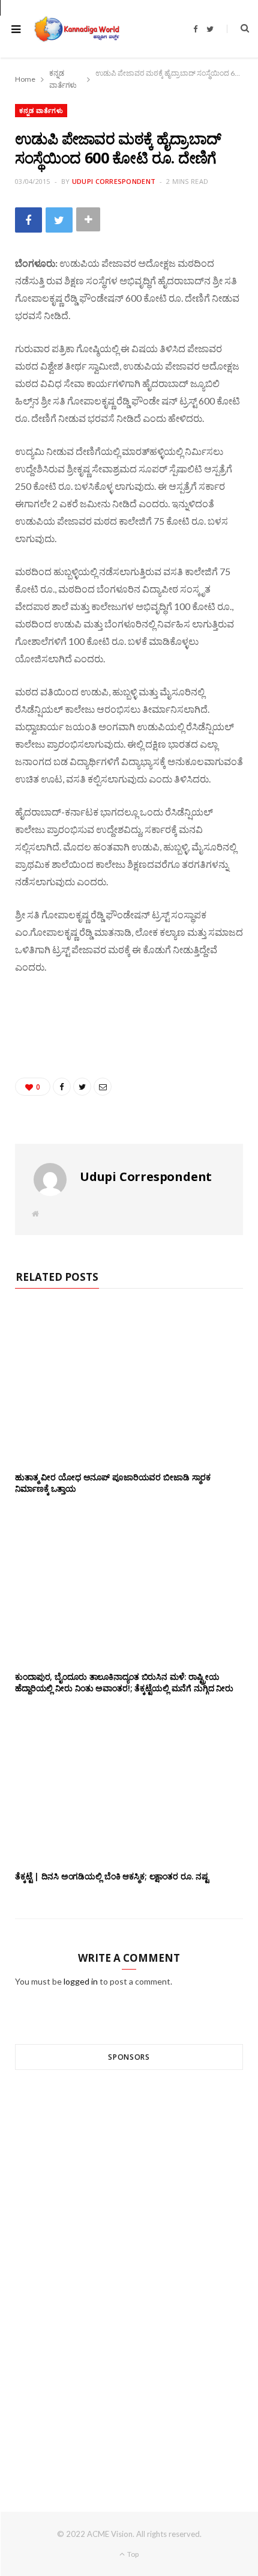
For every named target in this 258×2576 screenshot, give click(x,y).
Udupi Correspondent (114, 181)
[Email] (103, 1087)
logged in (81, 1981)
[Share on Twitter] (59, 220)
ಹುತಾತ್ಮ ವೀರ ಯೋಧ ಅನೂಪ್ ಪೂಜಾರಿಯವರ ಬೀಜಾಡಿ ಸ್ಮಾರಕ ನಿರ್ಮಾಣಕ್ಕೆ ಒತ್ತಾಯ (113, 1483)
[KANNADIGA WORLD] (76, 29)
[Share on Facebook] (28, 220)
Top (132, 2554)
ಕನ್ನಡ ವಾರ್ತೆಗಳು (41, 110)
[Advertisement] (129, 2269)
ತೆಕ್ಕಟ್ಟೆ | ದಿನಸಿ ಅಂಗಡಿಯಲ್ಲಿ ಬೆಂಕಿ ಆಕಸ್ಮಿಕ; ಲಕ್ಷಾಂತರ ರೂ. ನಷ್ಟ (112, 1876)
